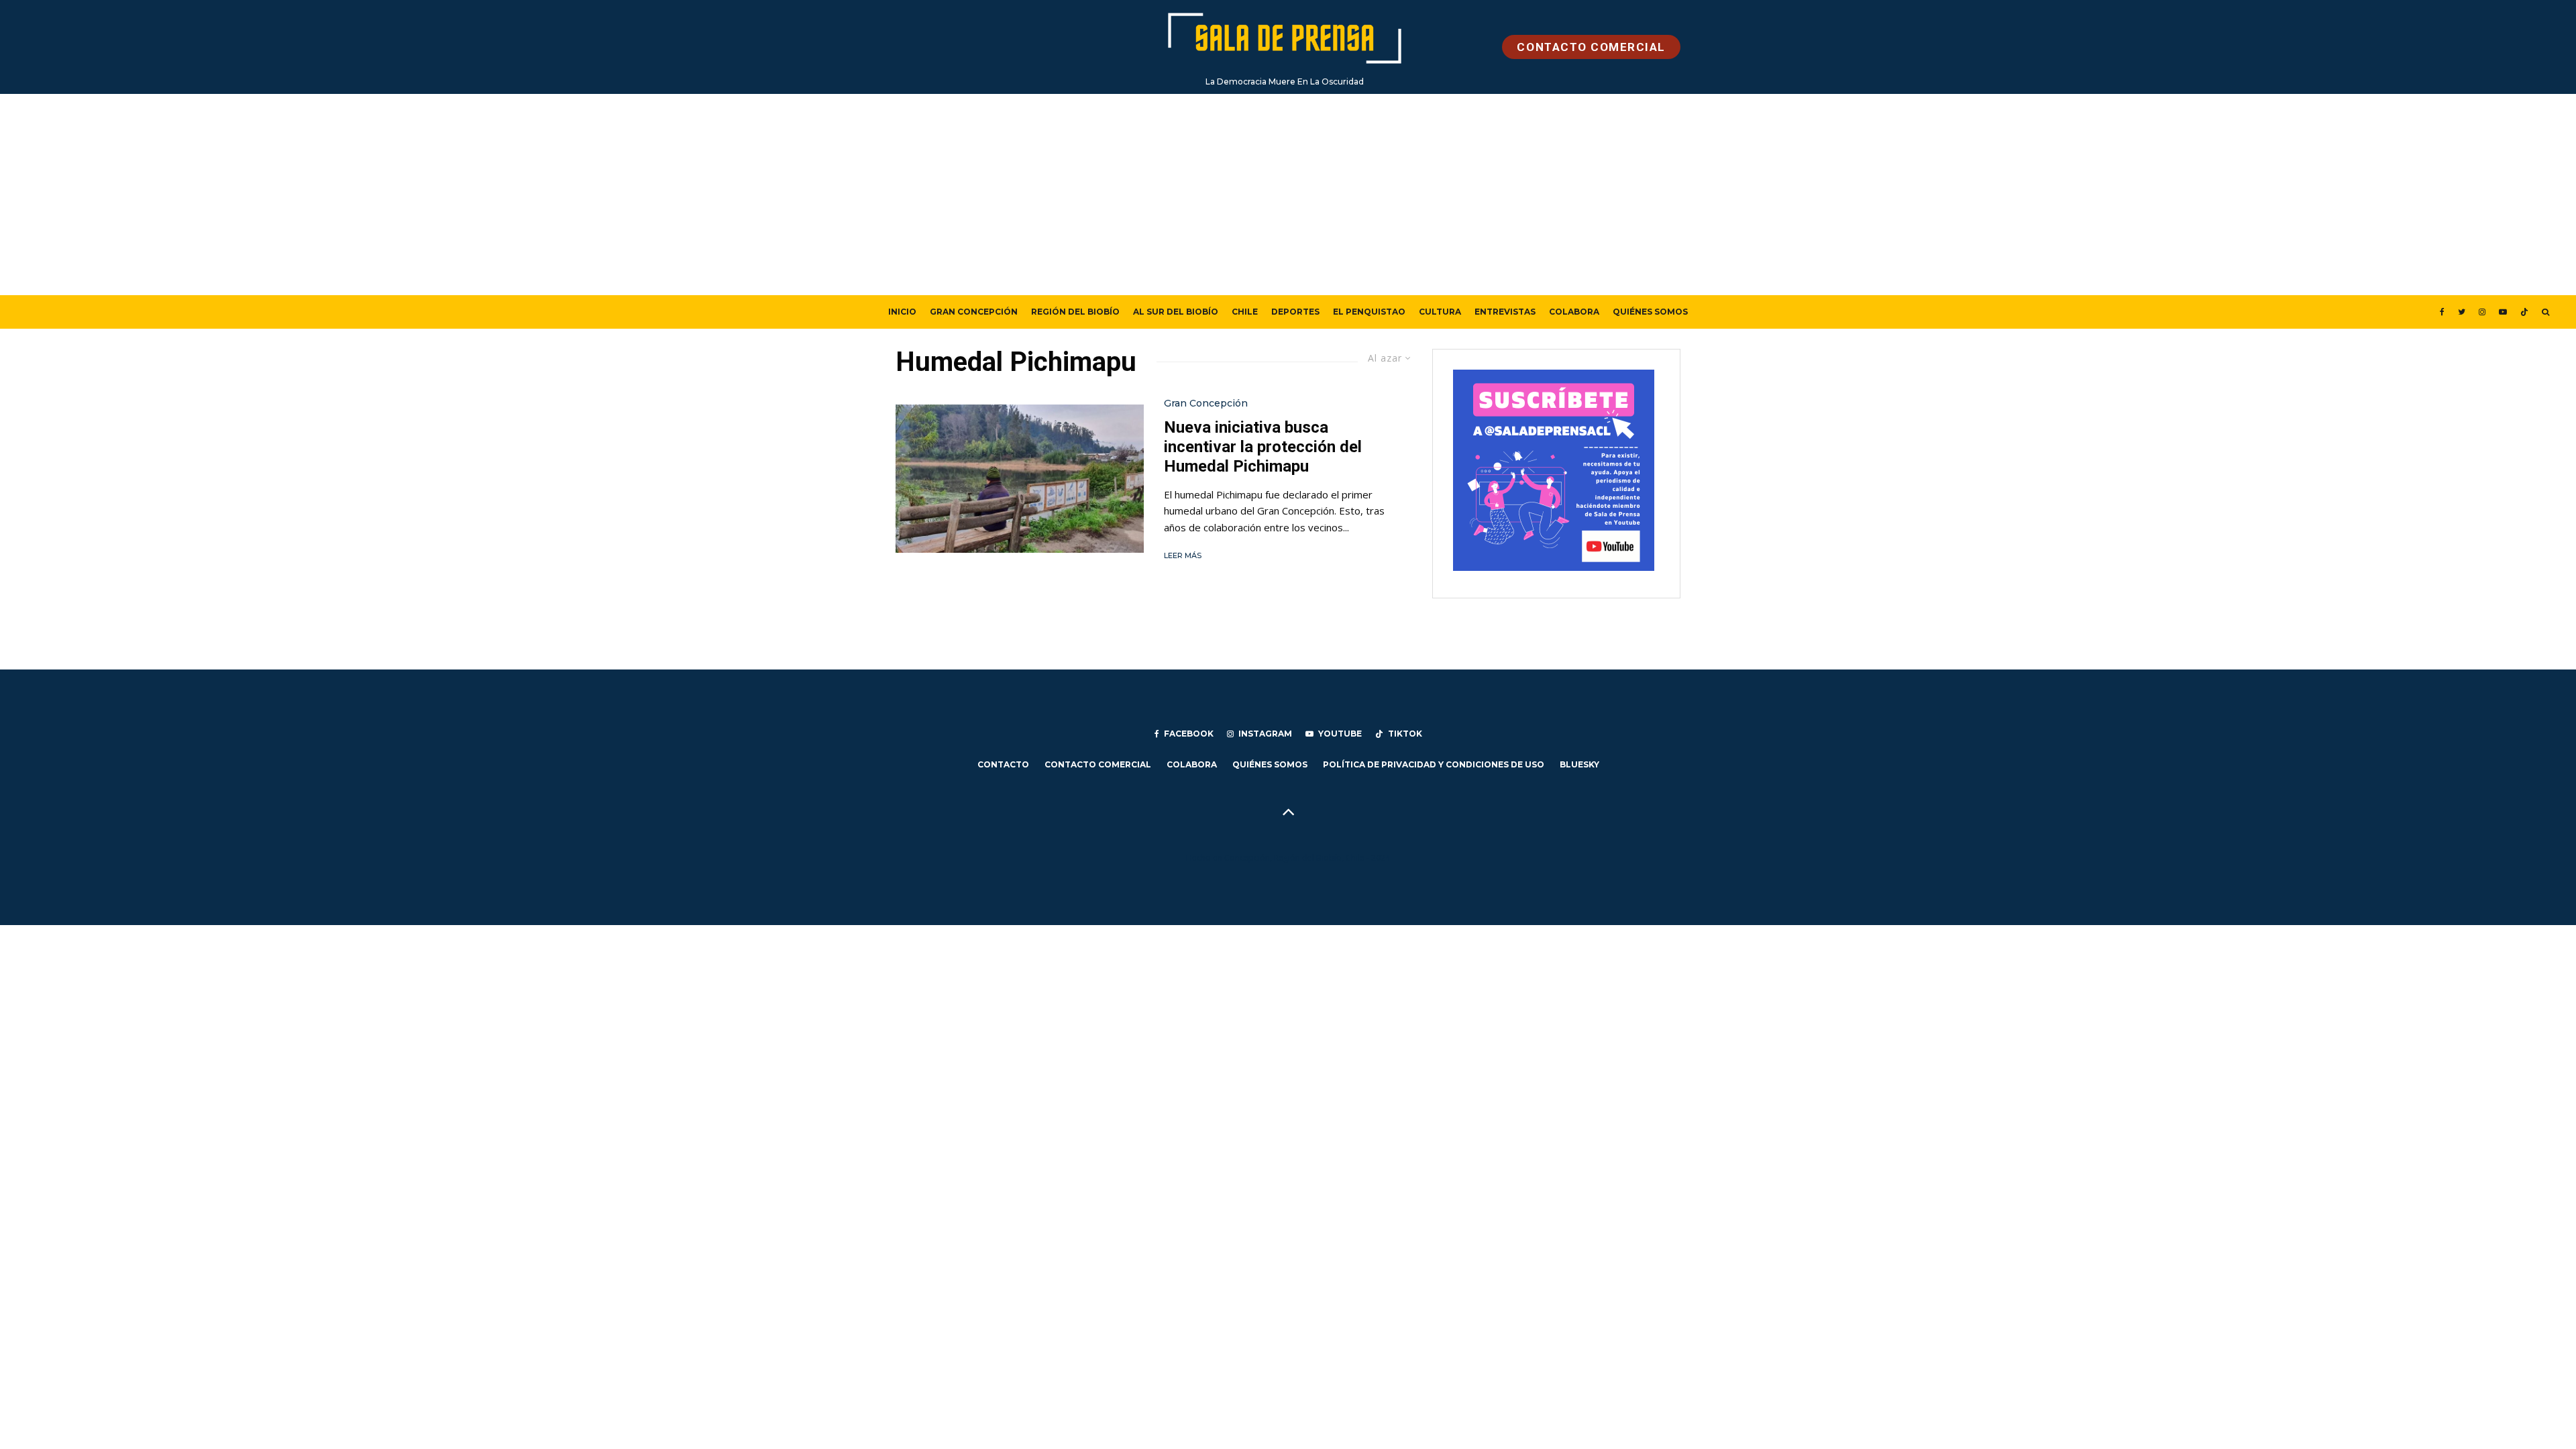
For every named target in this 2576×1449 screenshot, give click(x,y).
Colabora (1574, 312)
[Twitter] (2462, 312)
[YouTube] (2503, 312)
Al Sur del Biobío (1176, 312)
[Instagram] (2482, 312)
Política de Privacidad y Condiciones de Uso (1434, 764)
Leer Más (1183, 555)
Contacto (1003, 764)
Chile (1245, 312)
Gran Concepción (974, 312)
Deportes (1295, 312)
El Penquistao (1369, 312)
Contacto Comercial (1098, 764)
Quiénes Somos (1650, 312)
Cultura (1440, 312)
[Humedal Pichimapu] (1020, 479)
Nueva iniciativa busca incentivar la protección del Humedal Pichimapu (1263, 447)
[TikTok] (2524, 312)
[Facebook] (2442, 312)
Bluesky (1579, 764)
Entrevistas (1505, 312)
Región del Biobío (1075, 312)
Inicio (902, 312)
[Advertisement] (1288, 195)
